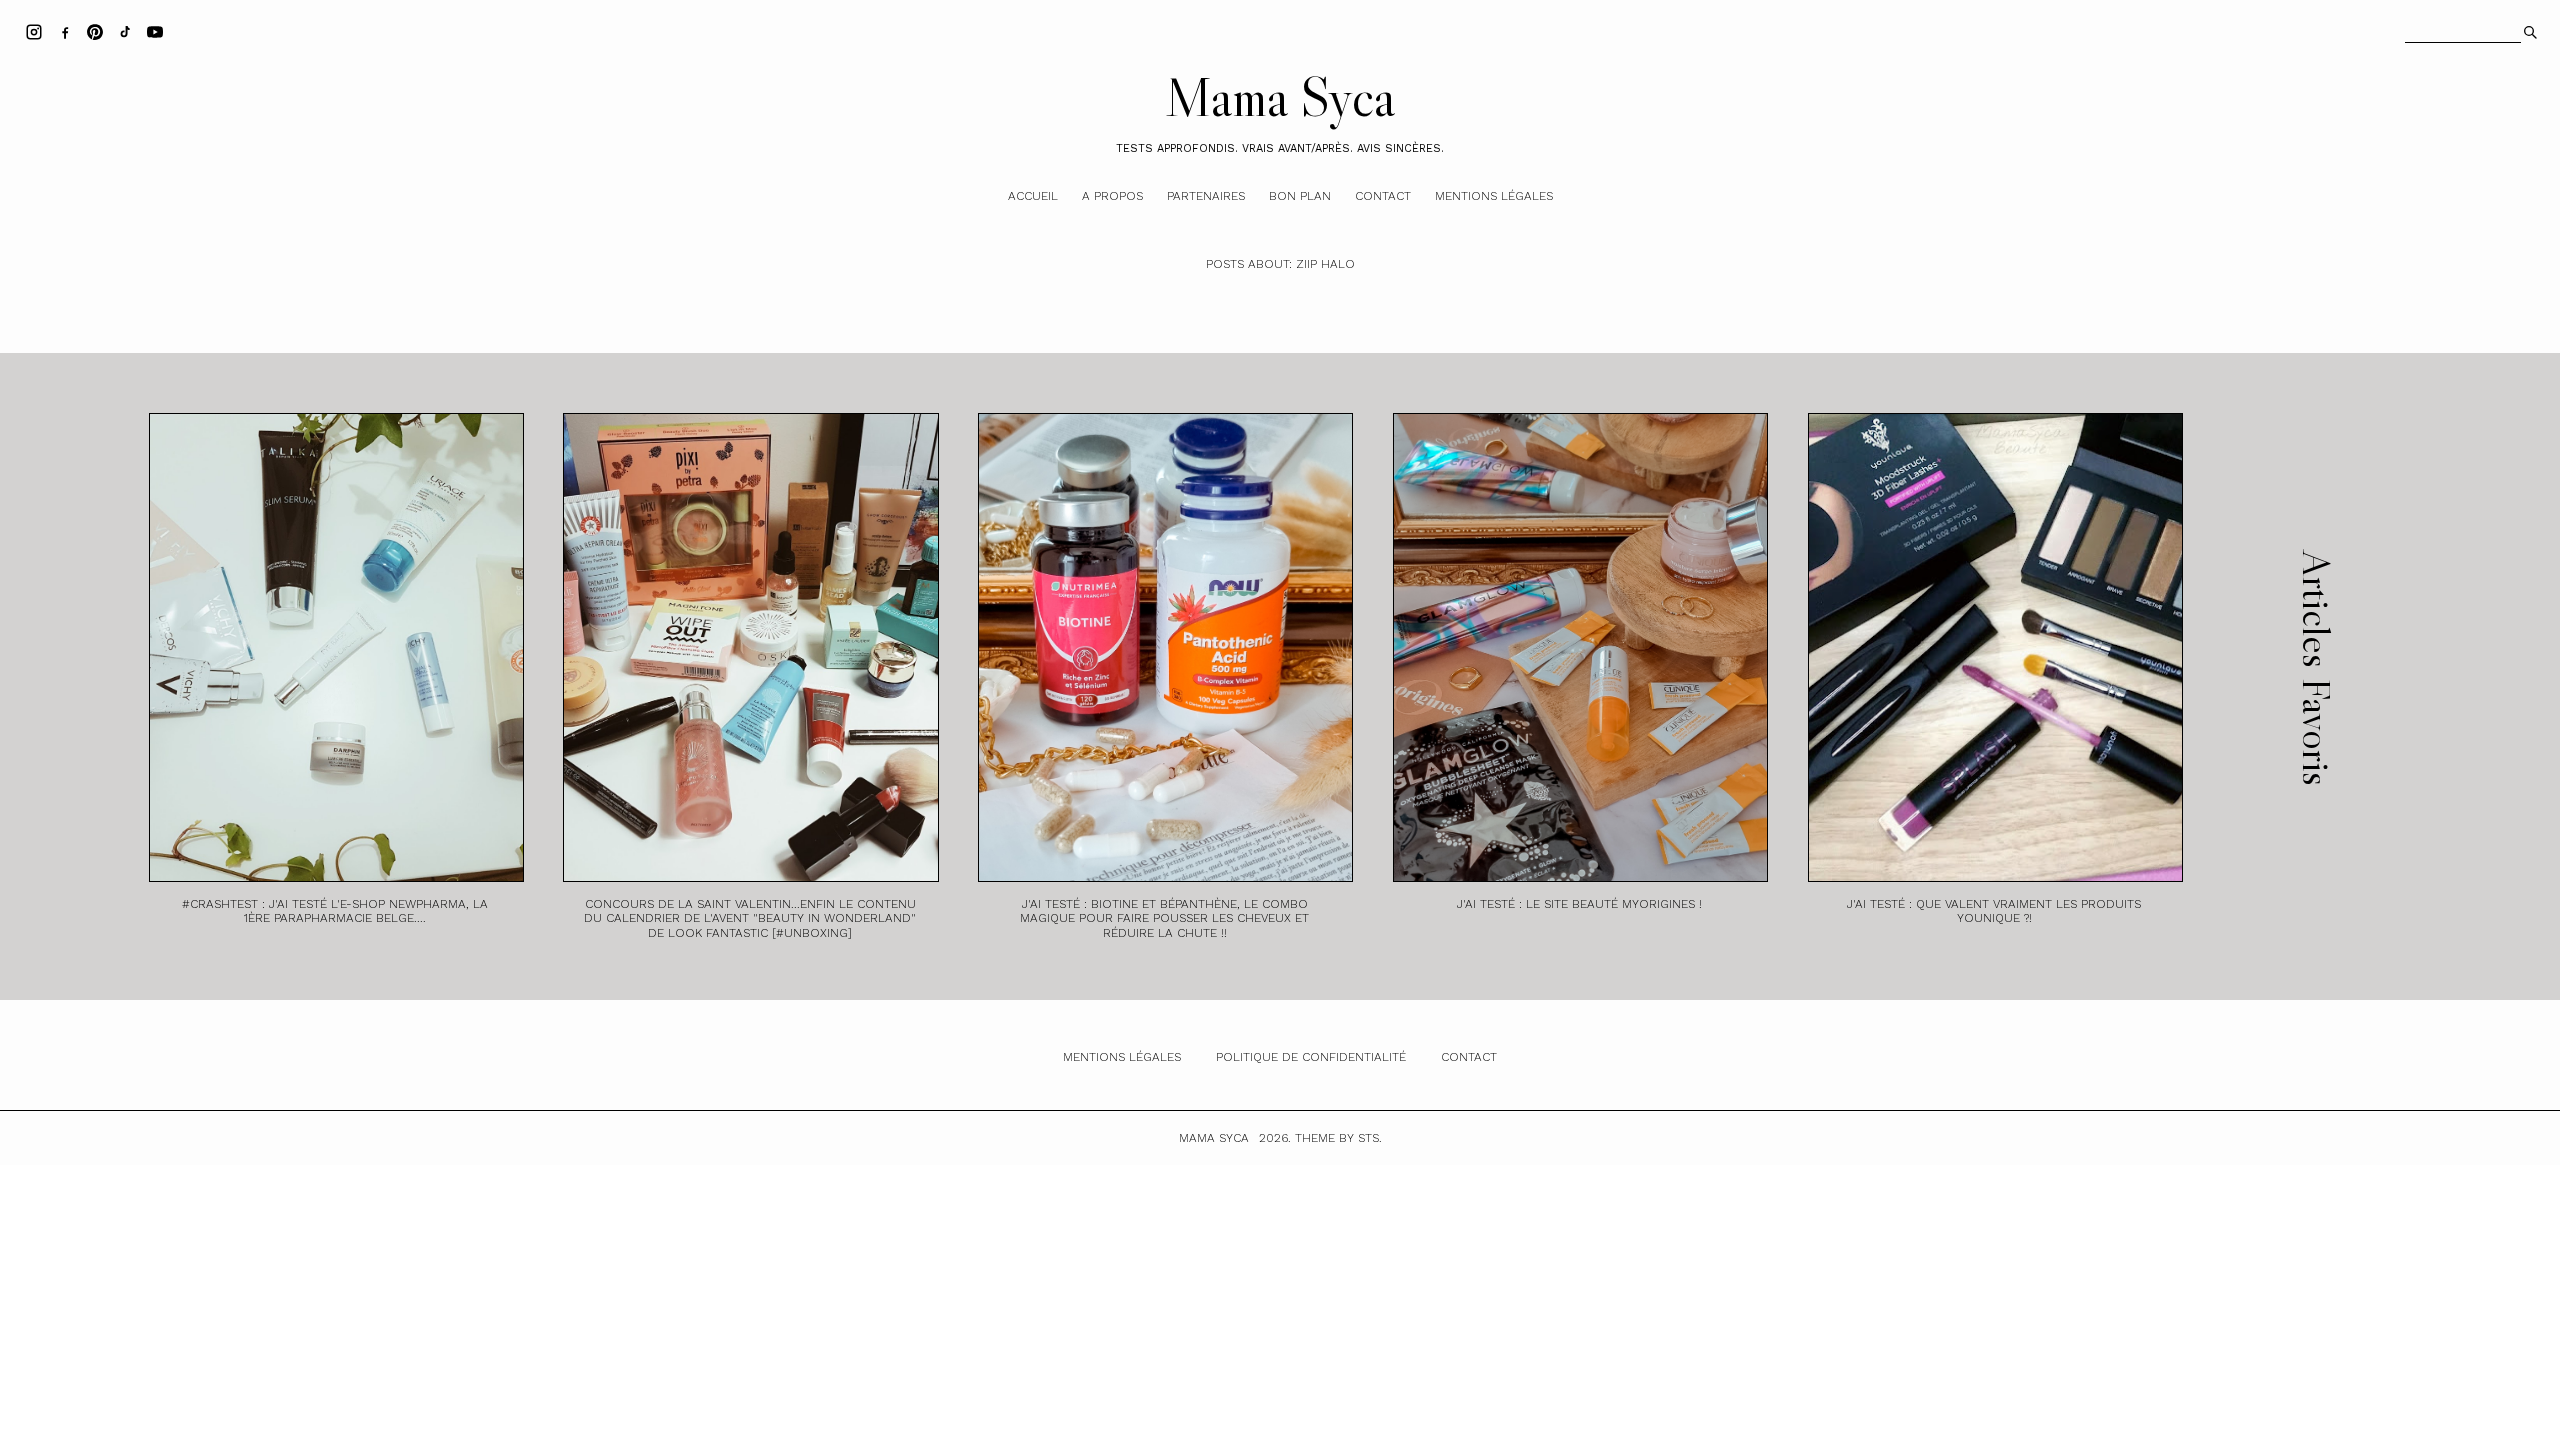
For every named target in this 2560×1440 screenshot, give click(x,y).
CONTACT (1469, 1057)
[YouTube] (155, 31)
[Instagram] (34, 31)
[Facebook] (65, 31)
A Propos (1112, 196)
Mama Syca (1280, 97)
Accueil (1033, 196)
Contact (1383, 196)
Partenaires (1206, 196)
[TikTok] (125, 31)
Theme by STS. (1338, 1138)
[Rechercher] (2528, 30)
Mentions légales (1494, 196)
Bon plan (1300, 196)
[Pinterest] (95, 31)
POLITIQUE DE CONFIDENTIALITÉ (1311, 1057)
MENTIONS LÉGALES (1122, 1057)
